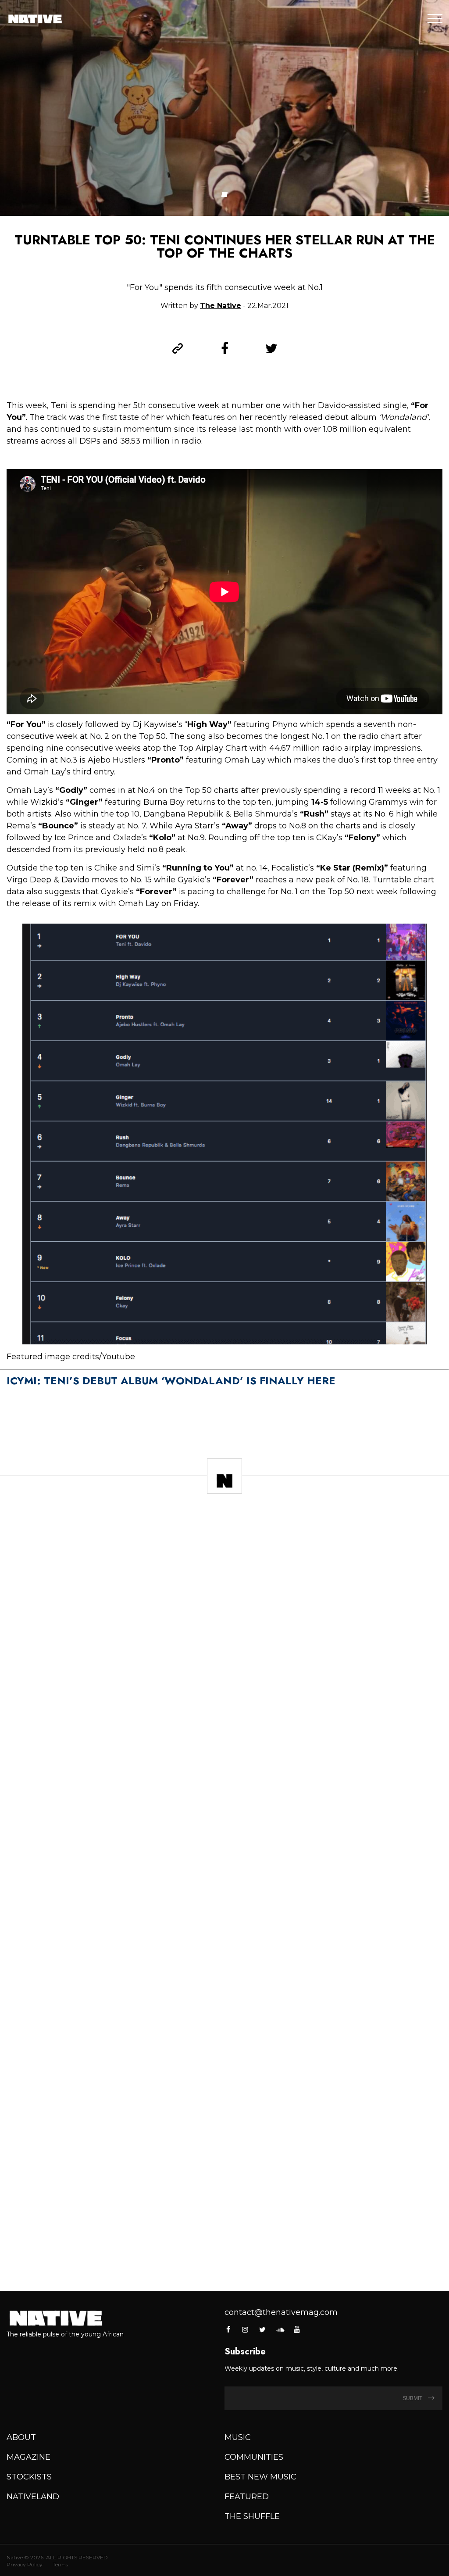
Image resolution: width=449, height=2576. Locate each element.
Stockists (29, 2477)
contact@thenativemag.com (281, 2312)
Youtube (297, 2329)
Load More (224, 2256)
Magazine (29, 2457)
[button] (225, 194)
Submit (413, 2398)
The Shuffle (252, 2516)
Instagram (245, 2329)
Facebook (229, 2329)
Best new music (260, 2477)
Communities (254, 2457)
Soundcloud (280, 2329)
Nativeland (33, 2497)
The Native (221, 306)
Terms (60, 2564)
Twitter (263, 2329)
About (21, 2437)
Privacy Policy (25, 2564)
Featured (247, 2497)
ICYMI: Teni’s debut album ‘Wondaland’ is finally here (171, 1381)
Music (238, 2437)
